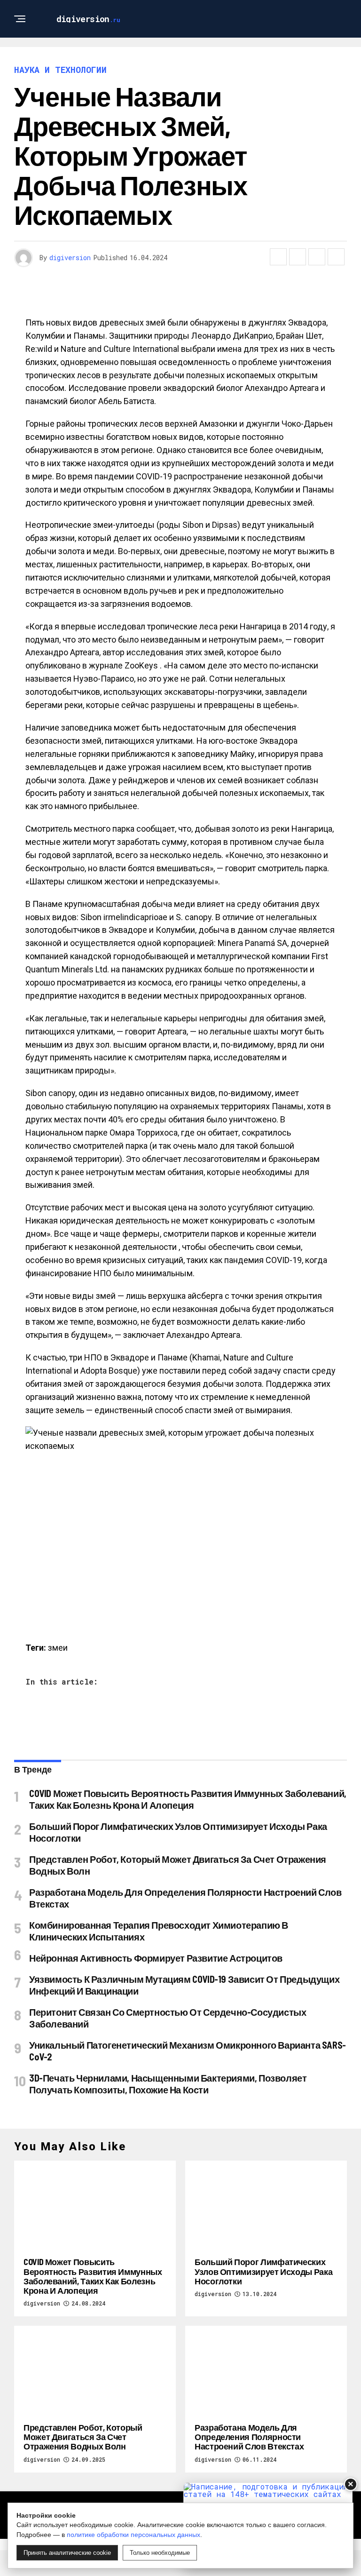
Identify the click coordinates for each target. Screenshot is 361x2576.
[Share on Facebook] (278, 257)
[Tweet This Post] (298, 257)
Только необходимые (160, 2553)
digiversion (70, 258)
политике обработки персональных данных (133, 2535)
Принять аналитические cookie (67, 2553)
